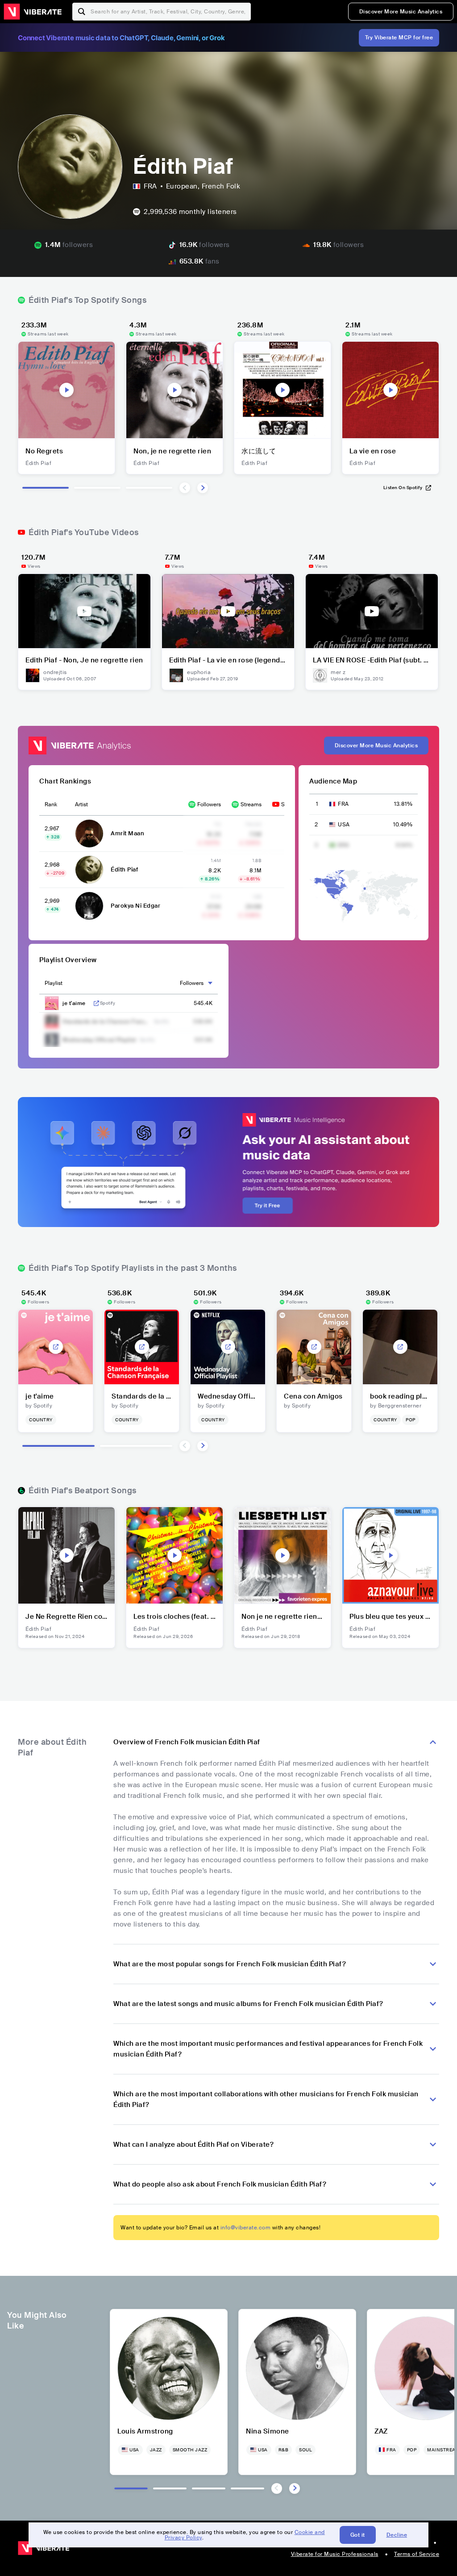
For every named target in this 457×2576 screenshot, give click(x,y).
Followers (209, 804)
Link (96, 1003)
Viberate (33, 12)
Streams (251, 804)
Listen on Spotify (403, 488)
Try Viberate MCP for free (399, 38)
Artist (81, 804)
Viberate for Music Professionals (335, 2554)
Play (66, 390)
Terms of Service (417, 2554)
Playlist (54, 983)
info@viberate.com (246, 2228)
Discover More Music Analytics (401, 12)
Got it (358, 2535)
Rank (51, 804)
